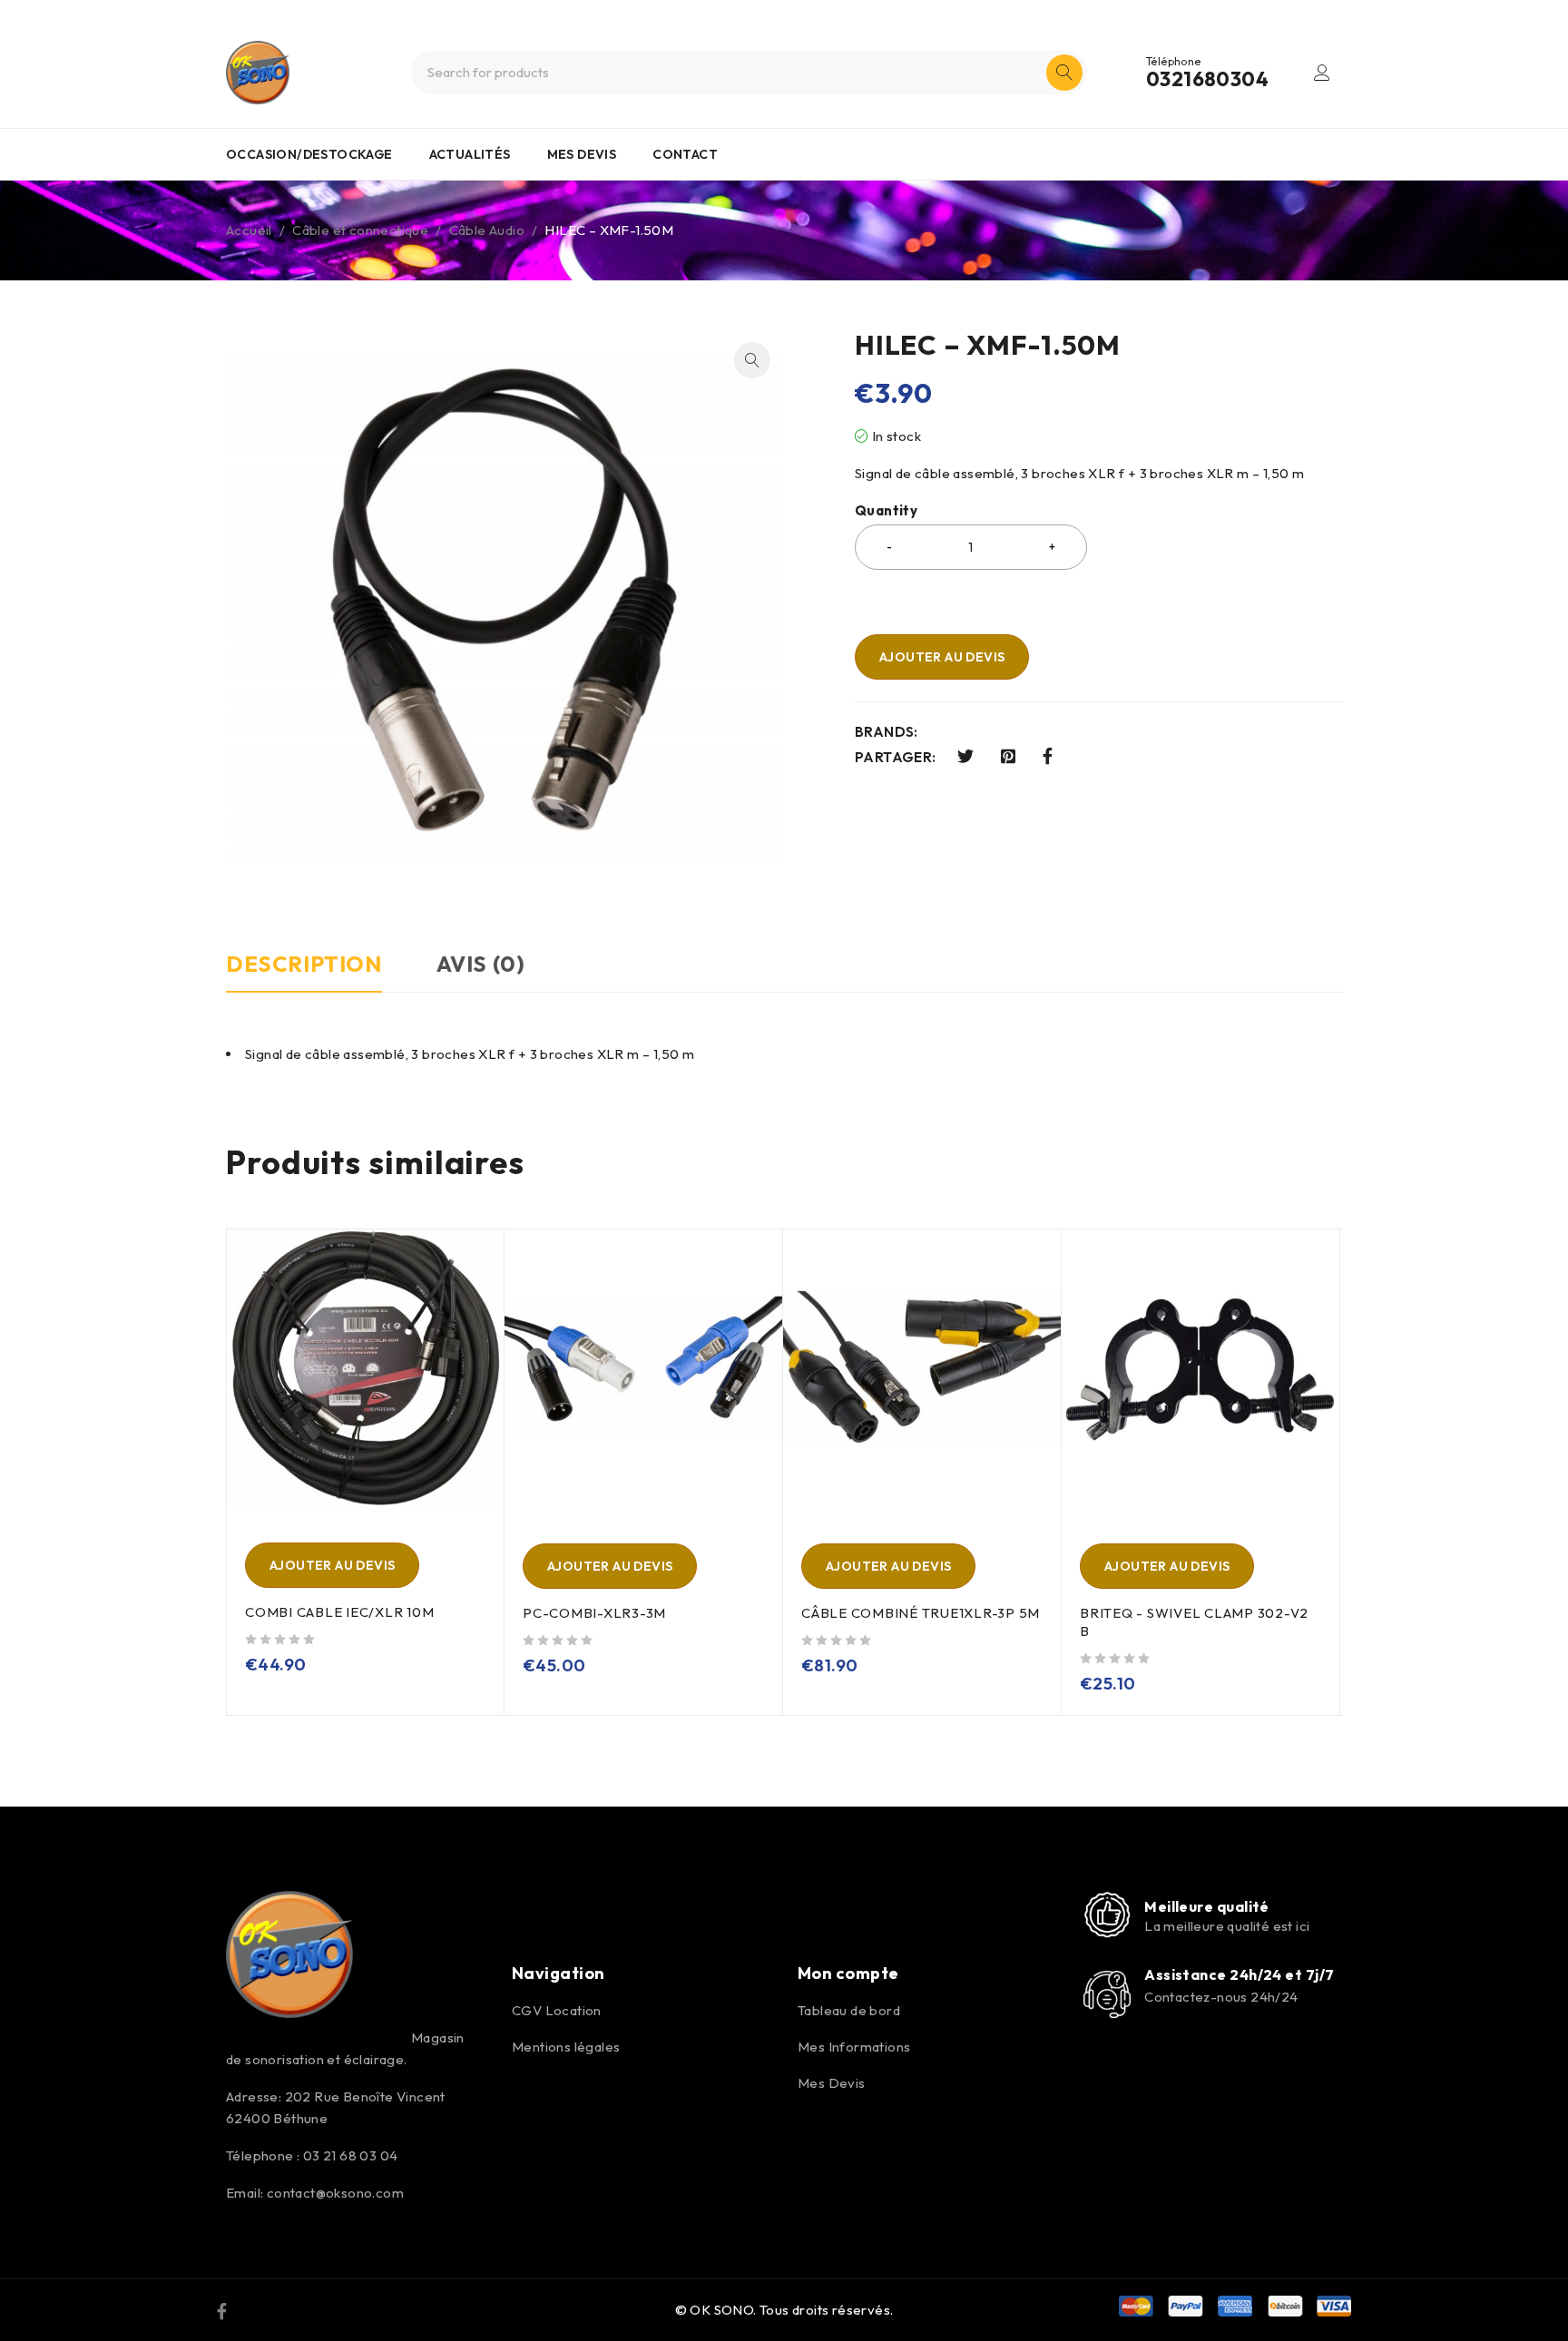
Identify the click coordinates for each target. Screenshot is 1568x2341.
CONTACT (685, 154)
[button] (752, 360)
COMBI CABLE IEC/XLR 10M (339, 1612)
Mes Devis (832, 2083)
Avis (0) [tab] (481, 964)
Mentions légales (566, 2047)
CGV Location (557, 2010)
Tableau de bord (849, 2010)
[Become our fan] (222, 2310)
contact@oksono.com (335, 2193)
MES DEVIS (582, 154)
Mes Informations (854, 2047)
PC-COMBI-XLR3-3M (594, 1613)
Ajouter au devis (942, 657)
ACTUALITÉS (470, 154)
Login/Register (1322, 73)
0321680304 (1207, 79)
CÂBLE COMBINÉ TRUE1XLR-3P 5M (921, 1613)
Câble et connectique (360, 230)
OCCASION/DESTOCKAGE (309, 154)
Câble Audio (487, 230)
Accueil (249, 230)
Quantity (886, 511)
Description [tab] (304, 964)
